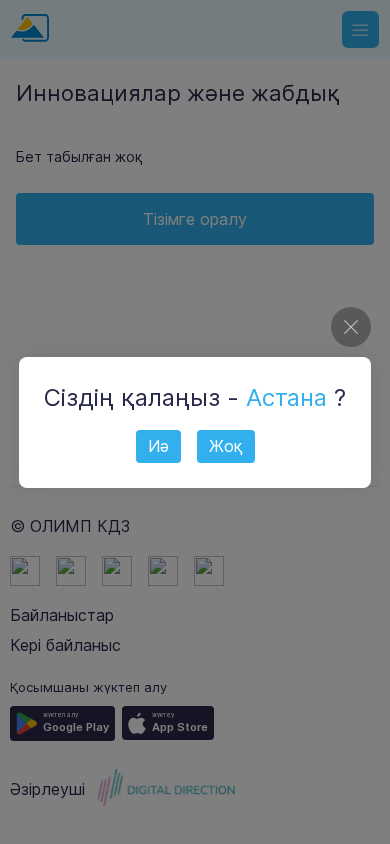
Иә (158, 446)
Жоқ (226, 446)
